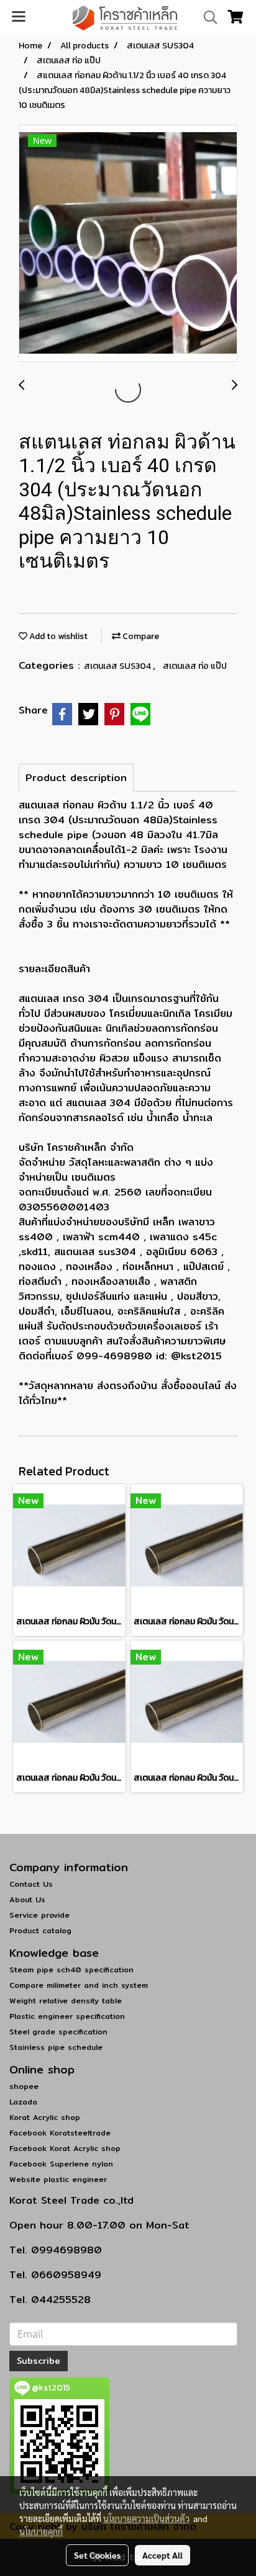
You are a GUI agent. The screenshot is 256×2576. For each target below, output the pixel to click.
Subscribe (39, 2361)
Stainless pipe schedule (56, 2047)
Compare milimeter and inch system (79, 1985)
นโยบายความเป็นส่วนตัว (146, 2518)
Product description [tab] (76, 778)
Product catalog (40, 1930)
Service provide (39, 1915)
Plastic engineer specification (67, 2016)
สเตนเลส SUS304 (118, 666)
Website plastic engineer (58, 2179)
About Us (27, 1899)
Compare (140, 636)
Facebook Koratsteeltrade (60, 2133)
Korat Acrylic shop (45, 2117)
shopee (24, 2086)
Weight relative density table (66, 2001)
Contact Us (31, 1884)
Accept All (162, 2555)
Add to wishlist (57, 636)
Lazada (23, 2102)
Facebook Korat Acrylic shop (65, 2148)
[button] (206, 17)
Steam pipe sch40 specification (71, 1970)
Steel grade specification (58, 2032)
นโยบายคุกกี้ (41, 2531)
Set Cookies (97, 2555)
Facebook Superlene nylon (61, 2164)
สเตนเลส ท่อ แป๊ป (195, 666)
